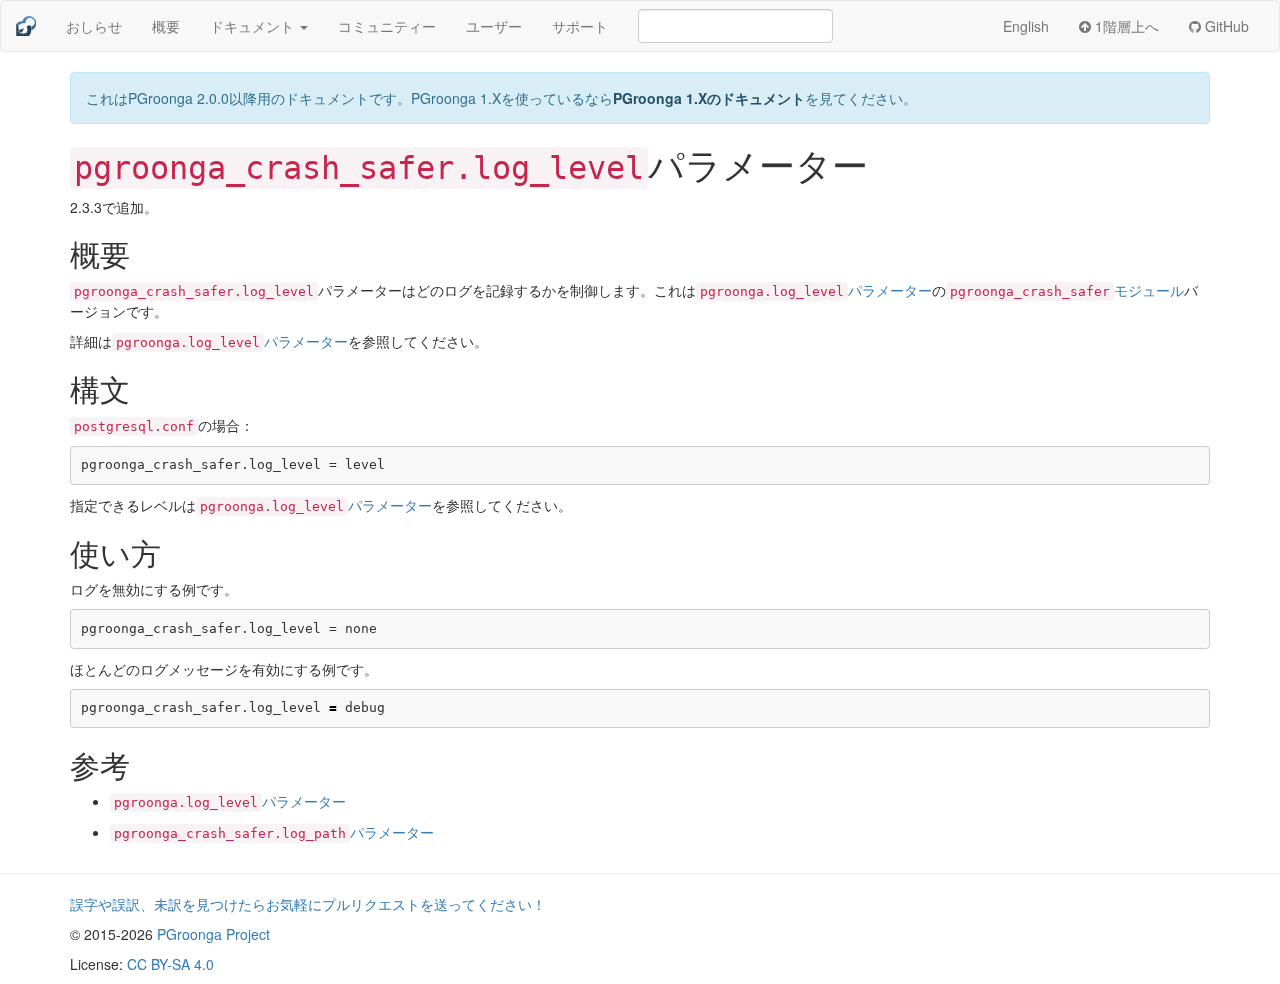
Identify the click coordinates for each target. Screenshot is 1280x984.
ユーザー (494, 26)
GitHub (1225, 26)
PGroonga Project (213, 934)
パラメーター (816, 290)
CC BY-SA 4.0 (170, 964)
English (1026, 26)
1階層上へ (1125, 26)
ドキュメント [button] (254, 26)
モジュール (1067, 290)
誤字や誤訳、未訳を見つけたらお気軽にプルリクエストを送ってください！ (308, 904)
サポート (580, 26)
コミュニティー (387, 26)
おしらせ (94, 26)
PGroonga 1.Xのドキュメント (709, 98)
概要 (166, 26)
